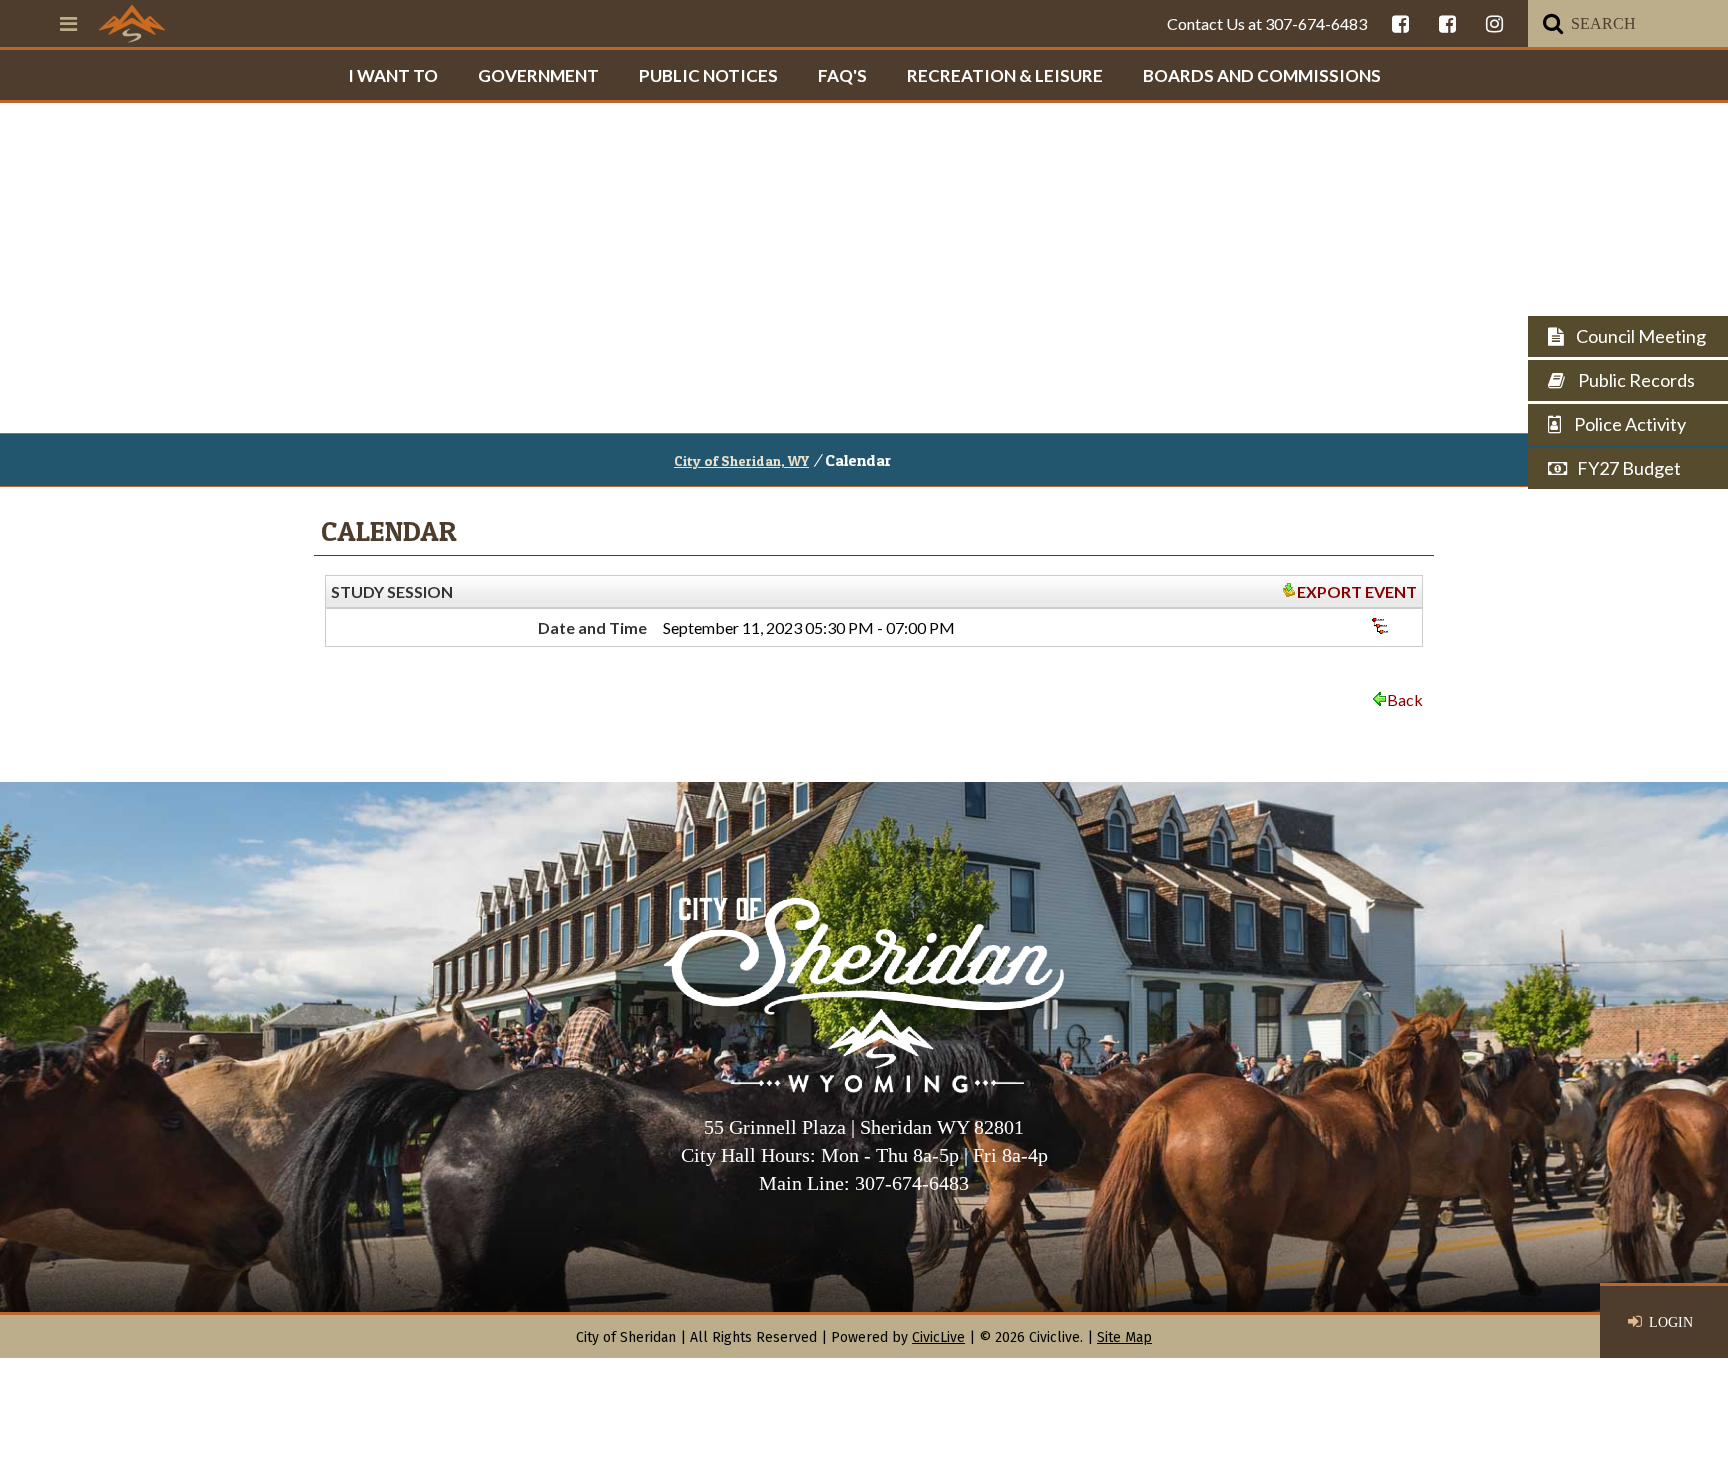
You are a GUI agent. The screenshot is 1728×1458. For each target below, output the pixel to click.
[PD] (1447, 23)
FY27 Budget (1629, 468)
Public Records (1635, 380)
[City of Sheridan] (132, 23)
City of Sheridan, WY (741, 460)
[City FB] (1400, 23)
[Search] (1553, 23)
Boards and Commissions (1262, 75)
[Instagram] (1494, 23)
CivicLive (938, 1337)
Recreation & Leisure (1005, 75)
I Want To (393, 75)
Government (538, 75)
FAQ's (842, 75)
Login (1671, 1322)
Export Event (1357, 591)
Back (1405, 699)
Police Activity (1628, 424)
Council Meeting (1639, 336)
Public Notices (708, 75)
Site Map (1124, 1337)
